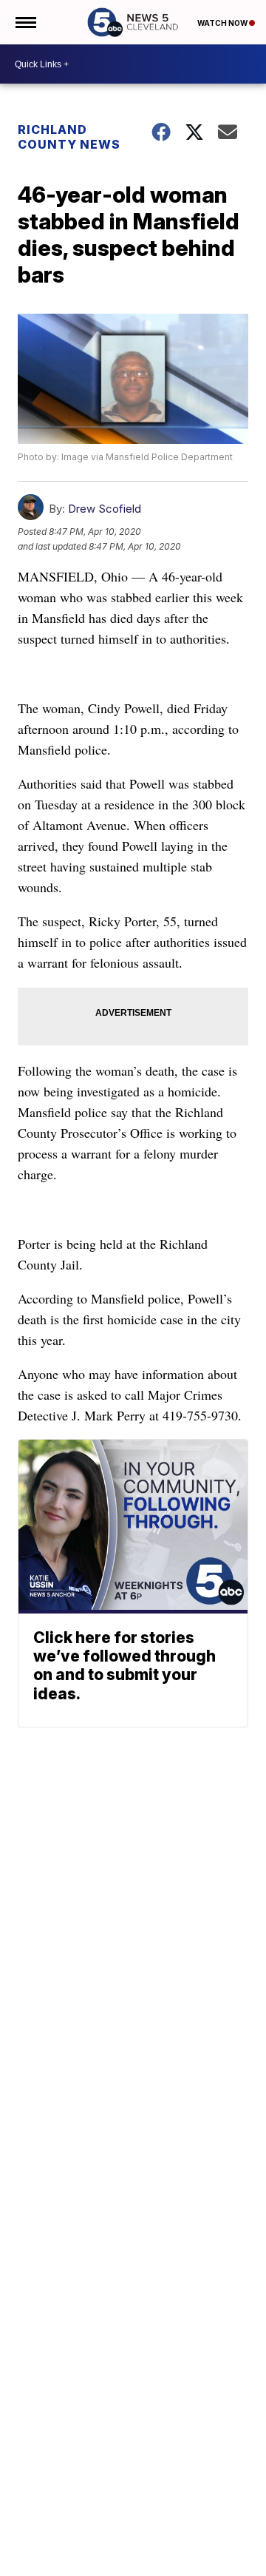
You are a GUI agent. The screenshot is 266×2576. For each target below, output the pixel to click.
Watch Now (223, 23)
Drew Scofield (105, 509)
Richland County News (69, 137)
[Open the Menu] (25, 22)
